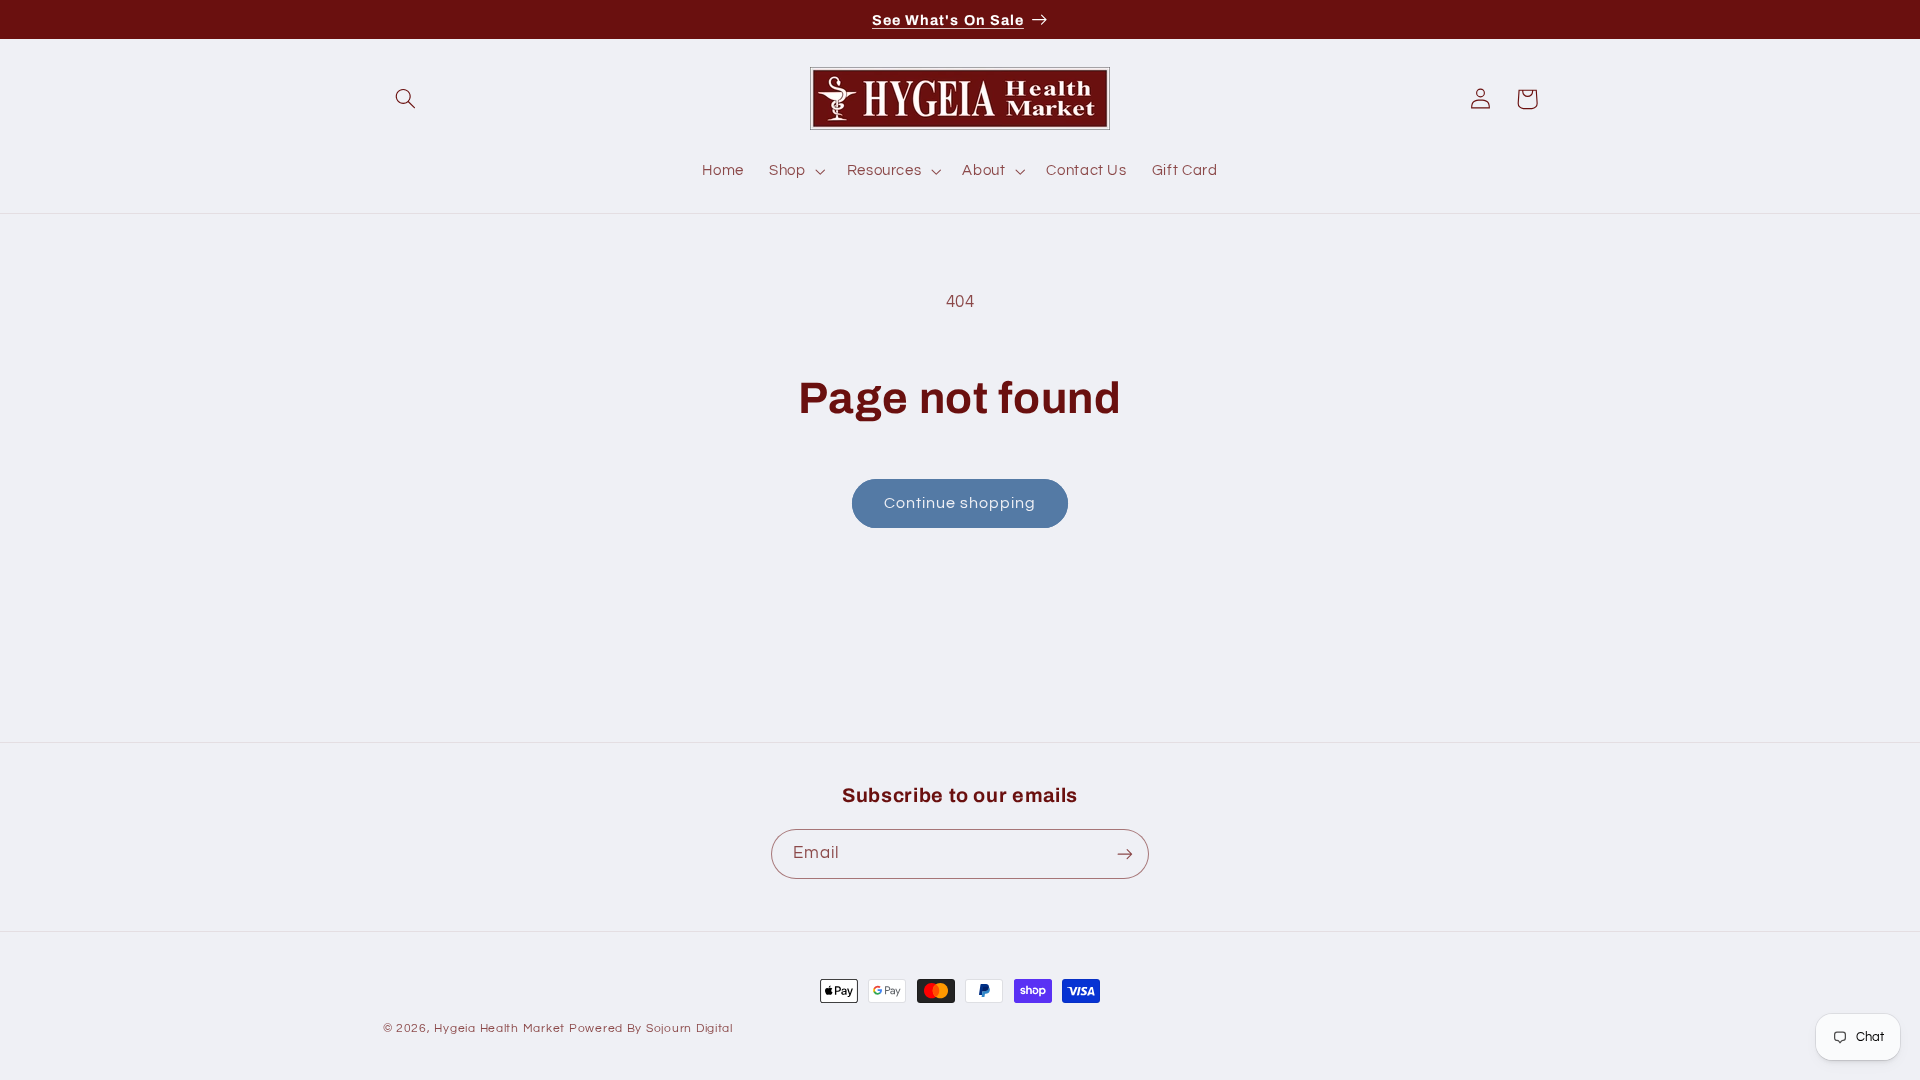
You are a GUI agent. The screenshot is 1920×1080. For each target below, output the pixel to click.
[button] (406, 99)
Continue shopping (960, 503)
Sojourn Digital (689, 1028)
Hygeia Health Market (499, 1028)
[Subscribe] (1125, 853)
